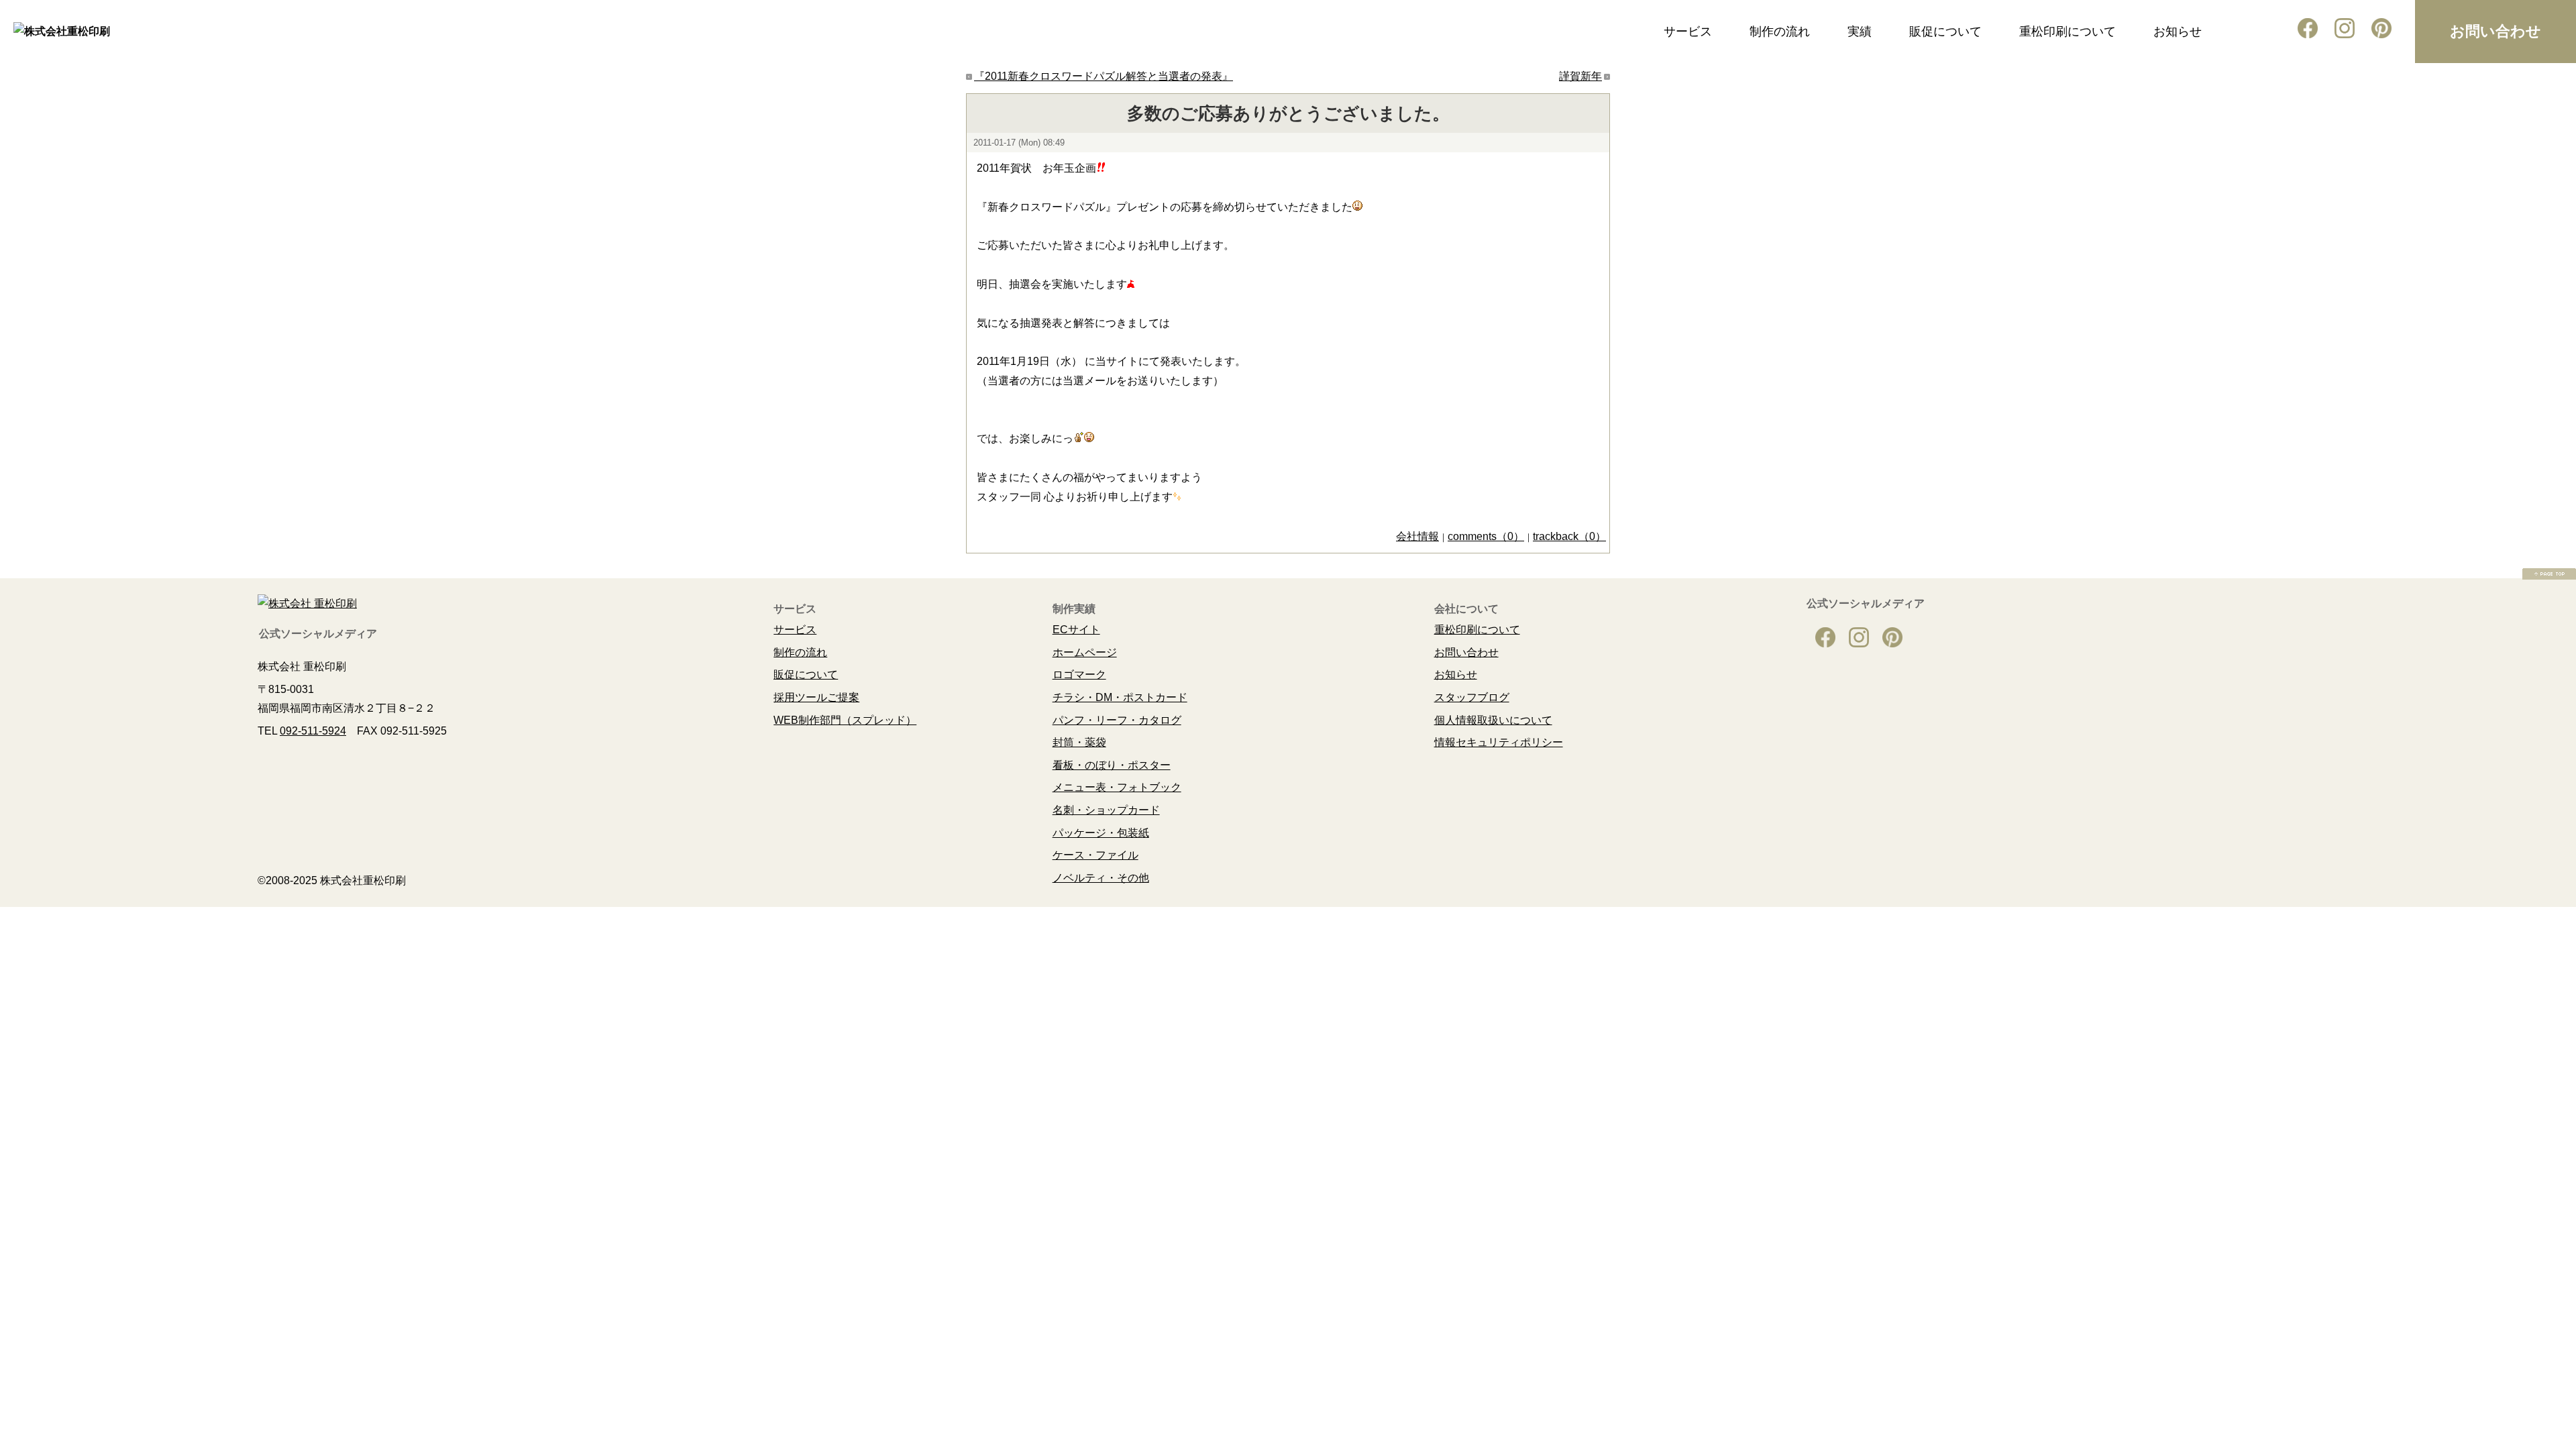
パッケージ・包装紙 (1101, 833)
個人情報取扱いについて (1493, 720)
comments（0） (1486, 536)
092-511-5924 (313, 731)
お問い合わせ (2495, 31)
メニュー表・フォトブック (1117, 787)
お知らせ (2178, 32)
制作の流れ (1780, 32)
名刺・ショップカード (1106, 810)
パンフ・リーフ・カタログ (1117, 720)
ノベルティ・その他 (1101, 878)
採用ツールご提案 (816, 697)
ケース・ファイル (1095, 855)
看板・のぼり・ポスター (1112, 765)
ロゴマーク (1079, 675)
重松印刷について (2068, 32)
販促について (1945, 32)
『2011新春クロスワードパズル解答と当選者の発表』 (1104, 76)
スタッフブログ (1472, 697)
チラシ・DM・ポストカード (1120, 697)
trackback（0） (1569, 536)
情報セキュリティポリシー (1499, 742)
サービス (1688, 32)
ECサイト (1076, 630)
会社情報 (1417, 536)
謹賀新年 (1580, 76)
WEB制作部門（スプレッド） (845, 720)
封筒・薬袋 (1079, 742)
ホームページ (1085, 652)
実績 (1860, 32)
